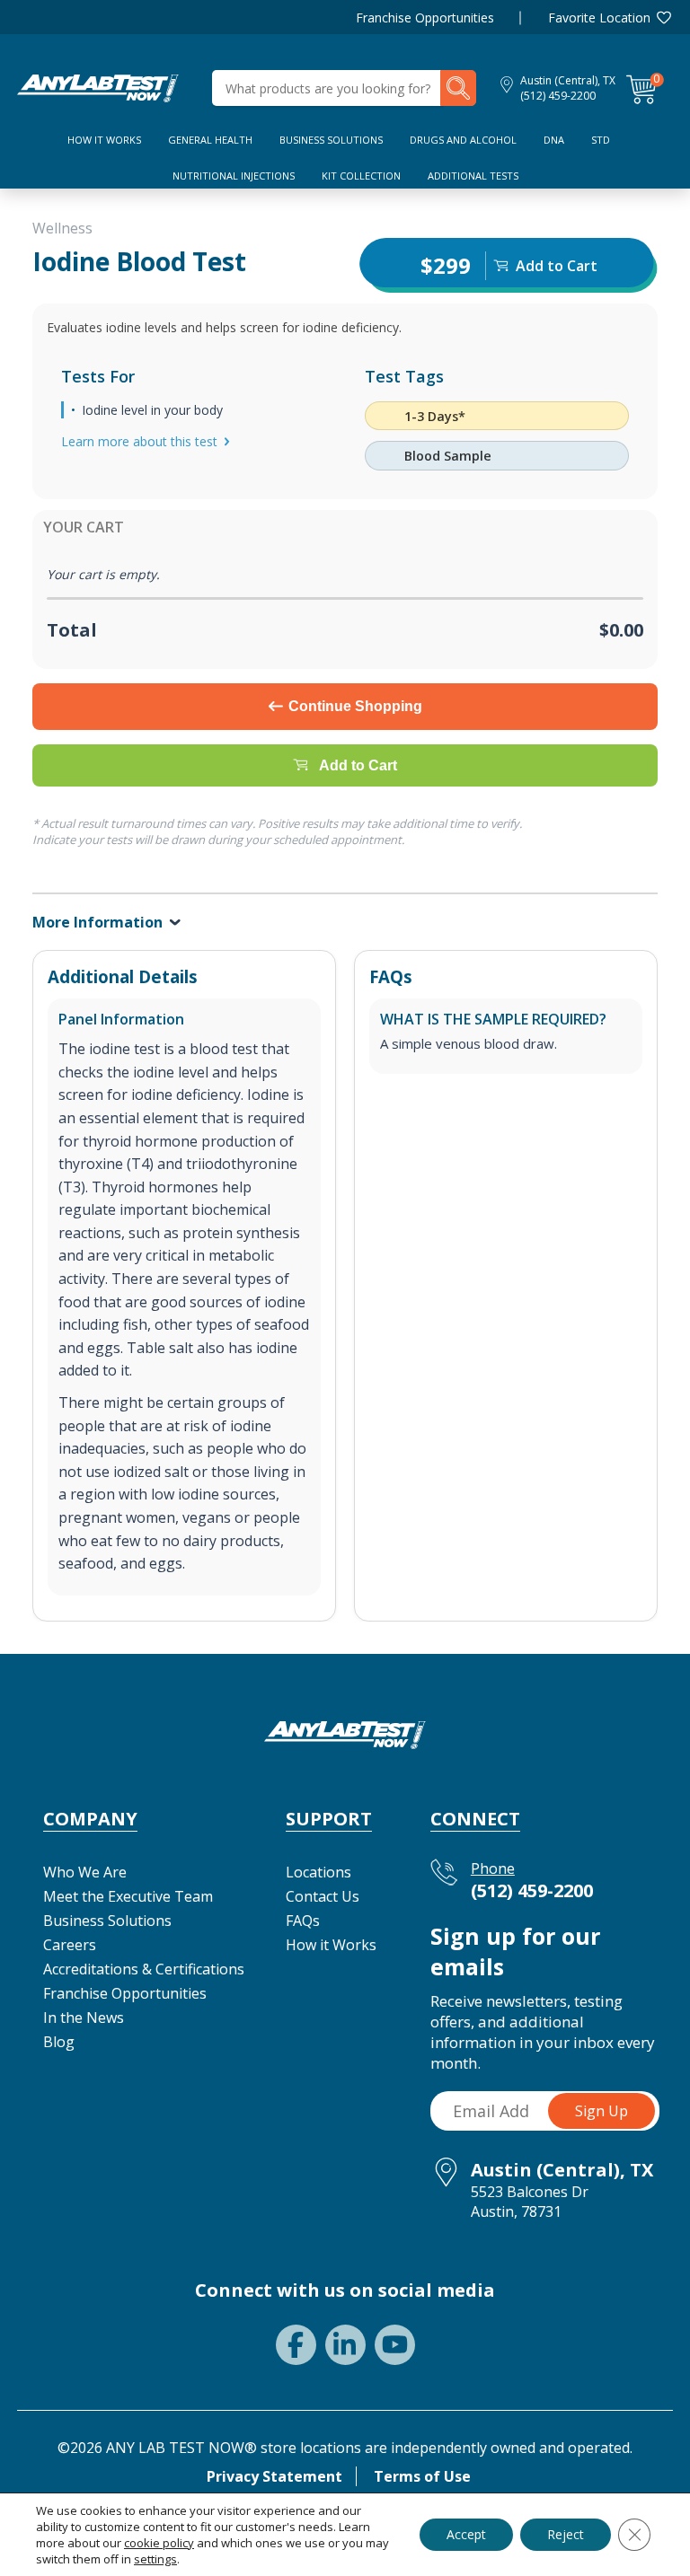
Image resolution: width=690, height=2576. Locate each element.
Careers (70, 1945)
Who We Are (85, 1872)
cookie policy (159, 2543)
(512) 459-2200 (558, 96)
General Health (210, 140)
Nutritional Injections (234, 176)
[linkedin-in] (345, 2345)
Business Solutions (331, 140)
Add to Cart (358, 765)
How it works (104, 140)
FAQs (303, 1921)
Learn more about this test (139, 441)
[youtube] (395, 2345)
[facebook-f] (296, 2345)
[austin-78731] (98, 86)
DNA (554, 140)
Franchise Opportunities (425, 18)
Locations (318, 1872)
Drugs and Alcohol (463, 140)
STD (601, 140)
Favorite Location (599, 18)
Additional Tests (473, 176)
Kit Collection (361, 176)
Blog (59, 2042)
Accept (466, 2534)
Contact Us (323, 1896)
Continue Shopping (355, 706)
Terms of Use (422, 2476)
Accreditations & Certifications (144, 1969)
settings (155, 2559)
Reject (566, 2534)
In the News (84, 2018)
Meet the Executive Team (128, 1896)
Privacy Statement (274, 2476)
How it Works (331, 1945)
